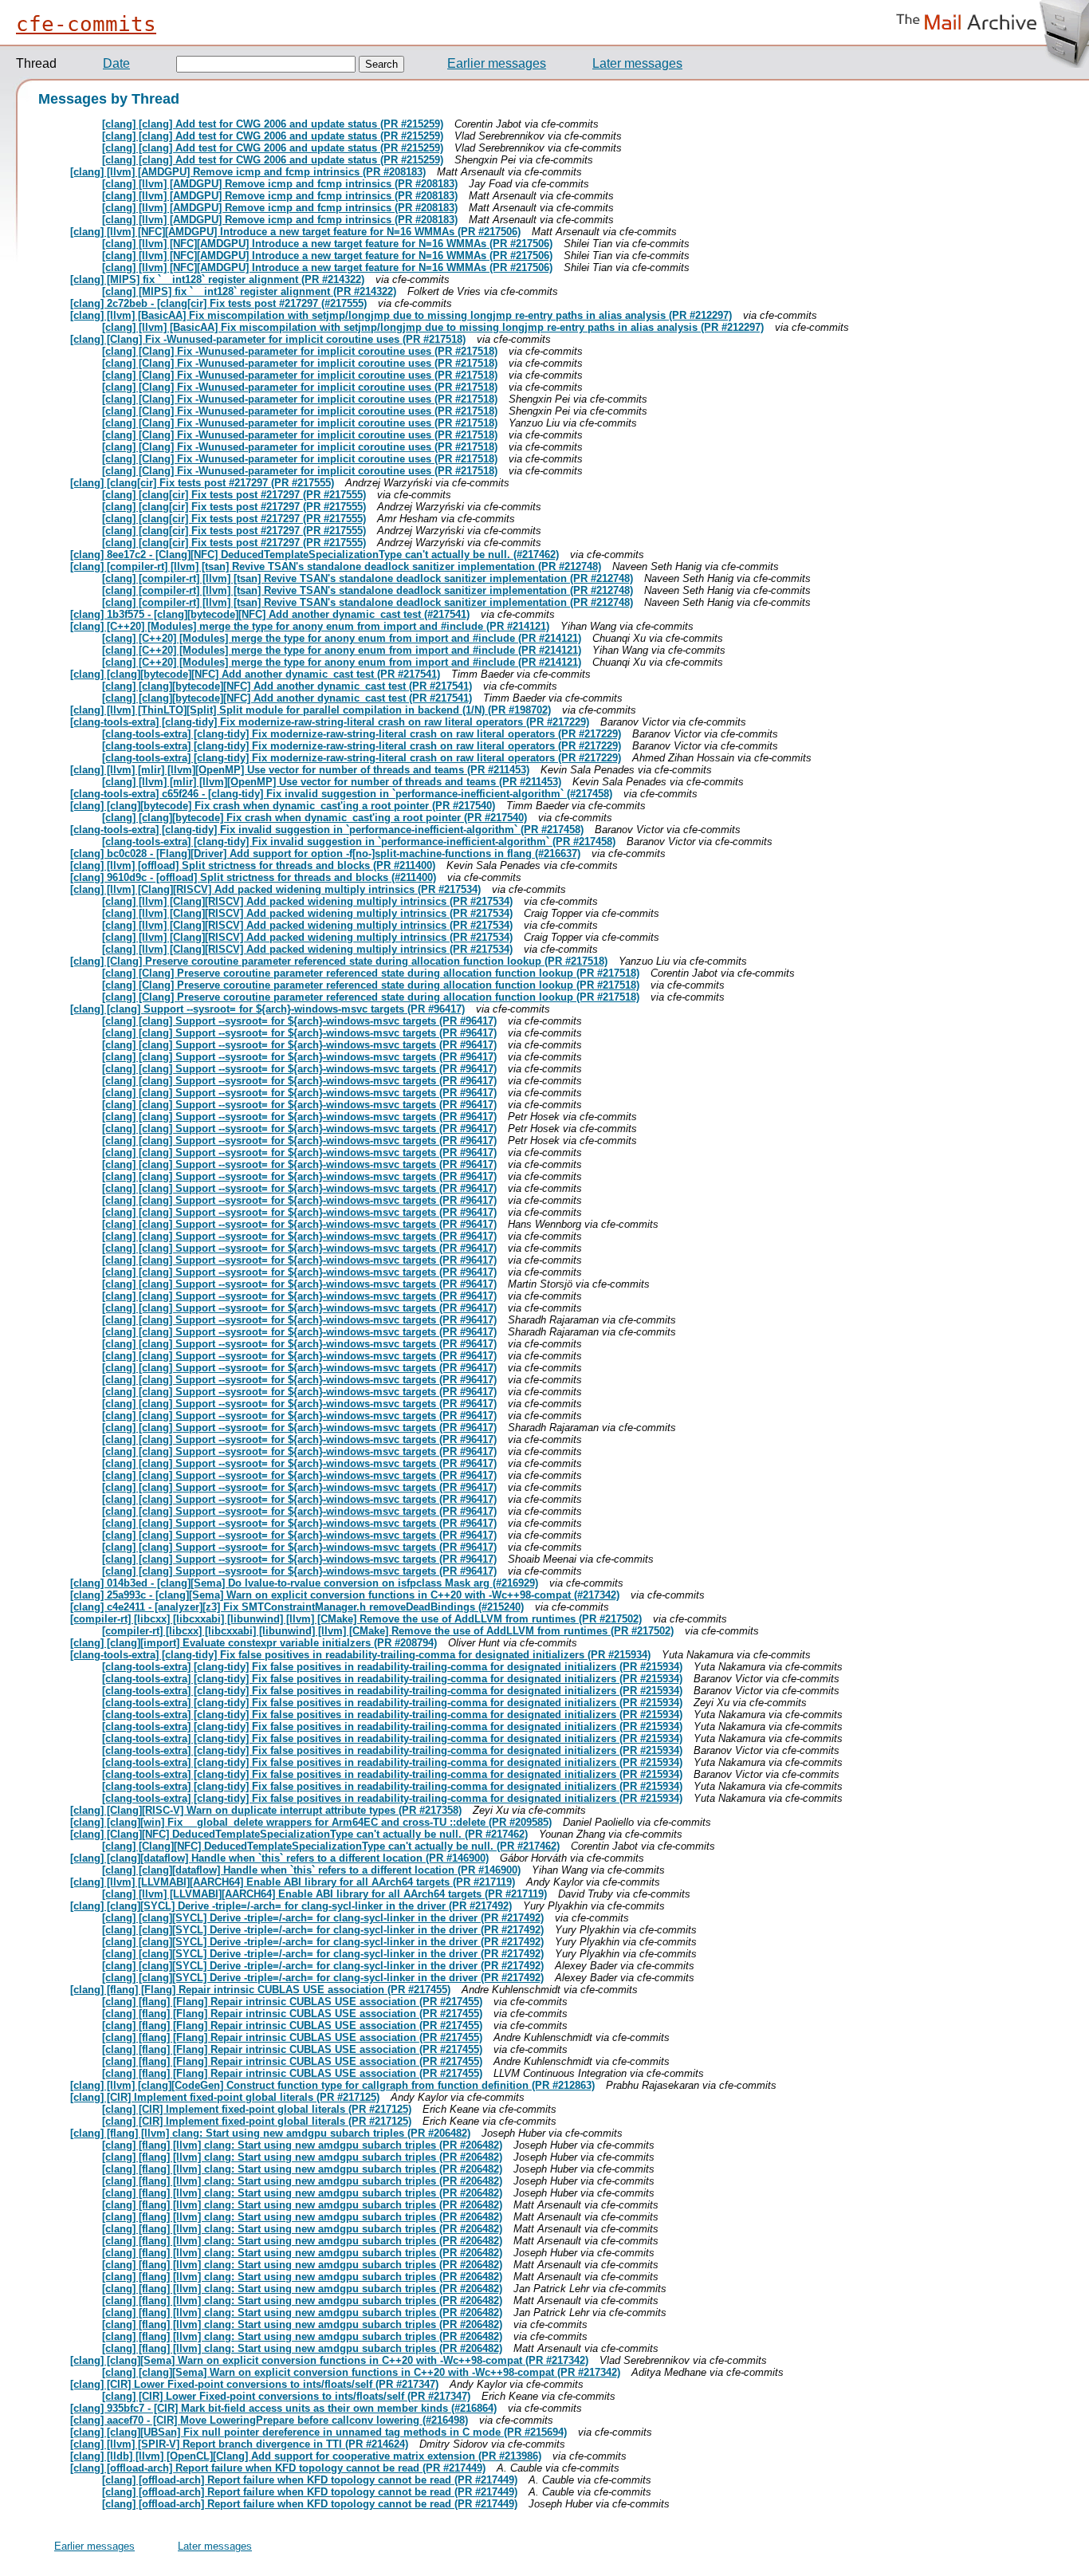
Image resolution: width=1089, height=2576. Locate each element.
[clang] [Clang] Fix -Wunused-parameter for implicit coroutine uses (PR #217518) (268, 339)
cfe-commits (86, 24)
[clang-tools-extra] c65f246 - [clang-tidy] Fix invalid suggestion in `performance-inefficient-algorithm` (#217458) (341, 794)
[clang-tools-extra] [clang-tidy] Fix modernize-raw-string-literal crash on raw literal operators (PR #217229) (330, 722)
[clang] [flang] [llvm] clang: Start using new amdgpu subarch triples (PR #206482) (270, 2133)
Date (116, 63)
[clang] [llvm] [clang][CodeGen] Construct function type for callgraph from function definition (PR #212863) (332, 2085)
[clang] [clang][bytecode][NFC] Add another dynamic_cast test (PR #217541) (255, 674)
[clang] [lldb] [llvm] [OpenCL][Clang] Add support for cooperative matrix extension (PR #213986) (306, 2456)
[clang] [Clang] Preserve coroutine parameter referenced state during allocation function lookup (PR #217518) (339, 961)
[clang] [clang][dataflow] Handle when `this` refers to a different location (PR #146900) (279, 1858)
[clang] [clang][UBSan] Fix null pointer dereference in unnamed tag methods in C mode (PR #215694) (318, 2432)
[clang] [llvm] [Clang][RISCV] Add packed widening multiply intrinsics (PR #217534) (275, 889)
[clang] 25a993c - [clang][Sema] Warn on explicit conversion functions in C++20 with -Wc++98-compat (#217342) (345, 1595)
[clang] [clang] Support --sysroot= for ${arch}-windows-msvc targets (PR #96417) (267, 1009)
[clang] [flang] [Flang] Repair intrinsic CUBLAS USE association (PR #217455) (260, 1990)
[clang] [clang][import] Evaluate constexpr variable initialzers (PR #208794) (254, 1643)
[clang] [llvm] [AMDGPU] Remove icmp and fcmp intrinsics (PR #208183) (248, 172)
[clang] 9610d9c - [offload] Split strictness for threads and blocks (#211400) (253, 877)
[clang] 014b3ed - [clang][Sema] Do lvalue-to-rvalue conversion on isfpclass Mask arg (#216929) (304, 1583)
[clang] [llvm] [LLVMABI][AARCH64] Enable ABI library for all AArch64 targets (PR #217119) (293, 1882)
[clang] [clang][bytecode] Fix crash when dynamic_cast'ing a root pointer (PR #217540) (283, 806)
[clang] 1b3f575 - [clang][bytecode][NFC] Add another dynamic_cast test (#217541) (270, 614)
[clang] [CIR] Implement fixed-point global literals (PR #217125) (225, 2097)
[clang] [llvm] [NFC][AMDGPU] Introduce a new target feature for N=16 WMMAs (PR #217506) (295, 232)
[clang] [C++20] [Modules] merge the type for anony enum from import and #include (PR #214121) (310, 626)
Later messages (637, 63)
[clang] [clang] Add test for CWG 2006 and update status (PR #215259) (273, 124)
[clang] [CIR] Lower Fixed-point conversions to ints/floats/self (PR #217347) (254, 2384)
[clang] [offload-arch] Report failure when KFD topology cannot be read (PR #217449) (278, 2468)
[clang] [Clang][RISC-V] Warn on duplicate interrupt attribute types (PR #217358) (266, 1810)
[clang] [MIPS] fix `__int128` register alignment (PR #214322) (217, 279)
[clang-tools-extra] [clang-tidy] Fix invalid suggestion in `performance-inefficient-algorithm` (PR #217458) (327, 830)
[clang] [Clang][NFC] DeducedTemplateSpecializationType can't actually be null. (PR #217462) (299, 1834)
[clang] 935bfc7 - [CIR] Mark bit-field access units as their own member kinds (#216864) (283, 2408)
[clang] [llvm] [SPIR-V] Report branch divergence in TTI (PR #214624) (239, 2444)
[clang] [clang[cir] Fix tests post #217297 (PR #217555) (202, 483)
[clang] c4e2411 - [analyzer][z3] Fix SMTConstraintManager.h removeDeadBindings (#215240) (297, 1607)
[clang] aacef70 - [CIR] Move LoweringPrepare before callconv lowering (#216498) (269, 2420)
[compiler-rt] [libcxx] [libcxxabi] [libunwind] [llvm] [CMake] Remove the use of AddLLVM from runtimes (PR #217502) (356, 1619)
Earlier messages (497, 63)
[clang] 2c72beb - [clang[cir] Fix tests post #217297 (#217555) (218, 303)
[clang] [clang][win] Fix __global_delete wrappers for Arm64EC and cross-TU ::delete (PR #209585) (311, 1822)
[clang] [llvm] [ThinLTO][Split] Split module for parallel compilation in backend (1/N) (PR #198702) (311, 710)
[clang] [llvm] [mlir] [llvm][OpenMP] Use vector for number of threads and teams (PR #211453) (300, 770)
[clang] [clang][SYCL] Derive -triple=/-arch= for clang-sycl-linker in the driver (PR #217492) (291, 1906)
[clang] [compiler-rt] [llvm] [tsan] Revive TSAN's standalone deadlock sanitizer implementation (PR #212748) (336, 566)
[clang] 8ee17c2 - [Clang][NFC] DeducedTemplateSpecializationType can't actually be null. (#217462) (315, 555)
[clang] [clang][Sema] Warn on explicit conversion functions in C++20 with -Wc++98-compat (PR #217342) (329, 2360)
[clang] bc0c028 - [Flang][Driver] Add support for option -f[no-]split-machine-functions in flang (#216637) (325, 853)
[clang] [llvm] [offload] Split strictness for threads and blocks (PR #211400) (253, 865)
